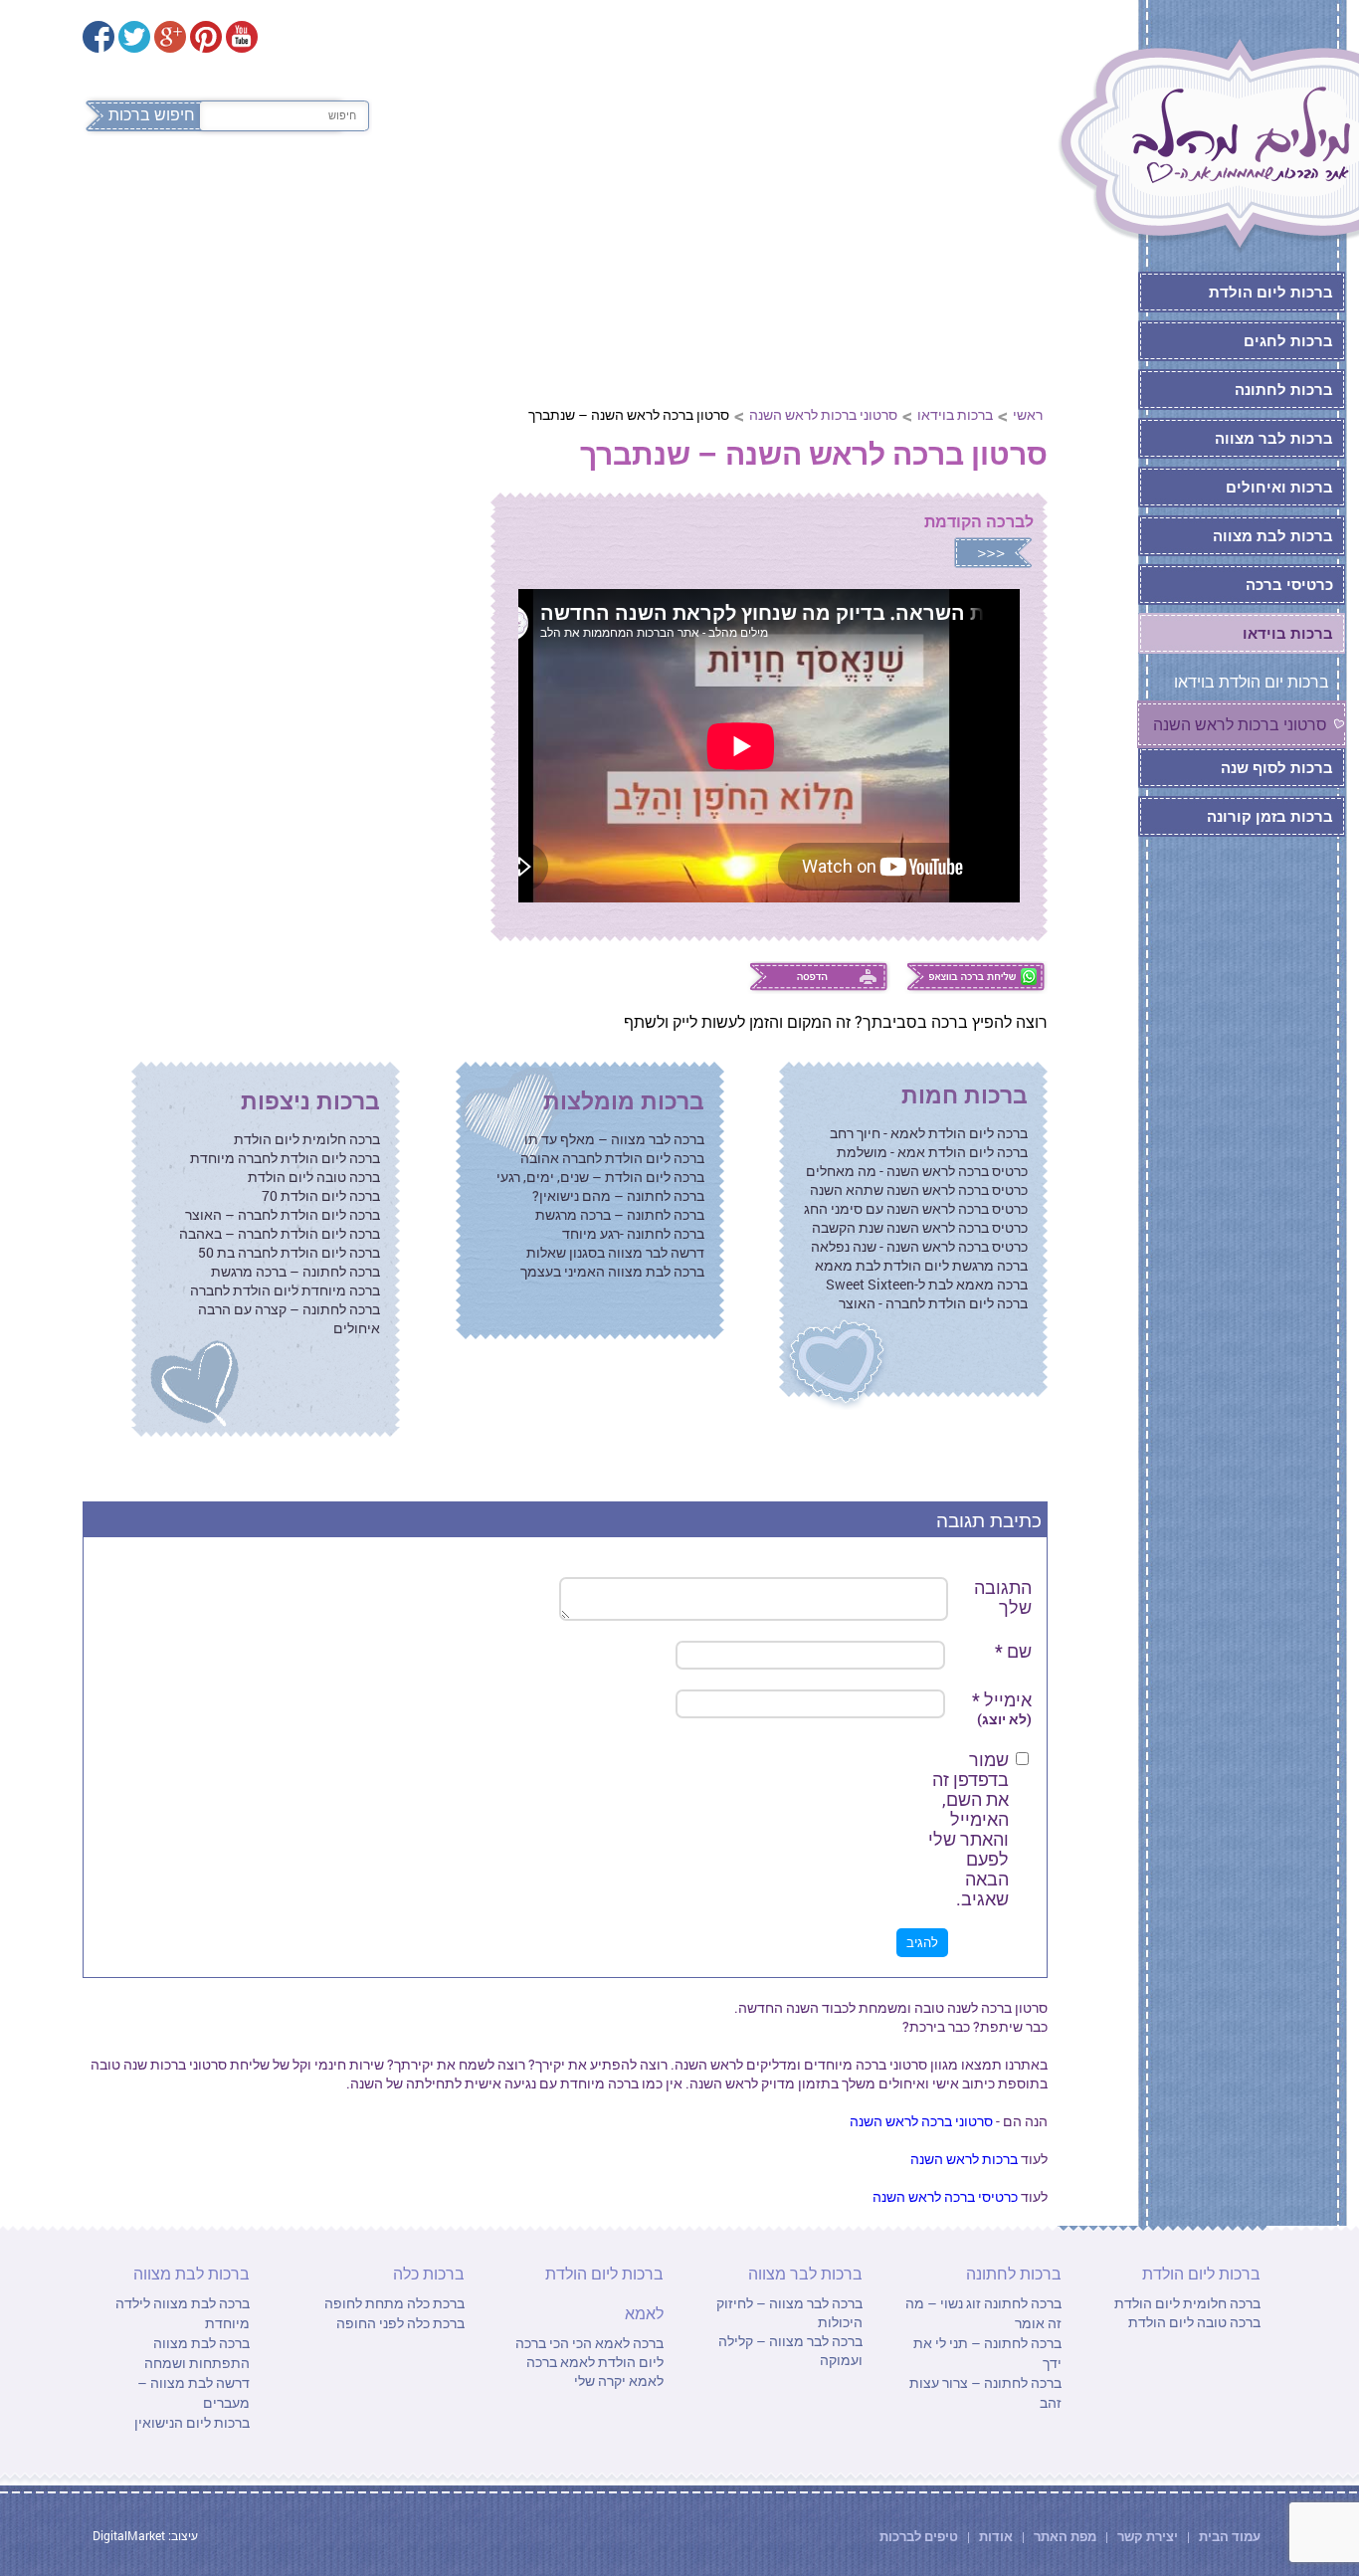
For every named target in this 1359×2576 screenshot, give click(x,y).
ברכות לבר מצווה (478, 197)
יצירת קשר (1149, 2536)
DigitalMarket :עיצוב (145, 2535)
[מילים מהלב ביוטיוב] (242, 37)
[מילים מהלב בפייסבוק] (98, 37)
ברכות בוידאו (955, 414)
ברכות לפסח (977, 197)
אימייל (1002, 1709)
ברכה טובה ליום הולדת (314, 1177)
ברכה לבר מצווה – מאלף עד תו (614, 1139)
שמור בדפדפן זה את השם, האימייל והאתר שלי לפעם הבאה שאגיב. (969, 1829)
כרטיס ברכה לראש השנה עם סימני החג (916, 1208)
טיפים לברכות (919, 2536)
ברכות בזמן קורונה (1270, 816)
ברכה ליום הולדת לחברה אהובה (612, 1158)
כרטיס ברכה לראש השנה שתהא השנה (919, 1189)
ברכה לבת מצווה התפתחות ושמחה (197, 2353)
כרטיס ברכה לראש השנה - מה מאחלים (917, 1171)
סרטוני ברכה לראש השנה (921, 2121)
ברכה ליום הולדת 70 (321, 1195)
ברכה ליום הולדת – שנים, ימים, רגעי (600, 1177)
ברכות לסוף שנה (1277, 767)
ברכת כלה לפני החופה (400, 2323)
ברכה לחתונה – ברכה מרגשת (620, 1214)
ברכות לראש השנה (964, 2159)
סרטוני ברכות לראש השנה (823, 414)
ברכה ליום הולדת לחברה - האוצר (933, 1303)
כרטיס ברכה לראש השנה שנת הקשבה (920, 1227)
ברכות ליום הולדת (814, 197)
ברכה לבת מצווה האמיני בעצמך (612, 1271)
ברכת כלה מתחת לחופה (394, 2303)
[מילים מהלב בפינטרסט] (206, 37)
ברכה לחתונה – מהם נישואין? (618, 1195)
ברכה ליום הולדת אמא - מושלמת (932, 1152)
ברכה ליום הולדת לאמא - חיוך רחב (929, 1133)
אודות (996, 2536)
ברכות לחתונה (642, 197)
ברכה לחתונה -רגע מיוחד (633, 1233)
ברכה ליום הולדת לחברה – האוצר (283, 1214)
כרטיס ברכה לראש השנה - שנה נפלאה (919, 1246)
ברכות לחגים (1288, 340)
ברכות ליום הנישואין (192, 2422)
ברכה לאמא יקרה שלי (595, 2371)
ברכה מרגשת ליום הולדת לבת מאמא (921, 1265)
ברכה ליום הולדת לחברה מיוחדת (285, 1158)
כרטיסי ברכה (1289, 584)
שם (1013, 1651)
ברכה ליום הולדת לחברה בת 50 (289, 1252)
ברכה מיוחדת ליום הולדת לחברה (285, 1290)
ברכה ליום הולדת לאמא (589, 2352)
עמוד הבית (1228, 2536)
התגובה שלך (1003, 1597)
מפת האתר (1065, 2536)
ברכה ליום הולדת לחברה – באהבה (280, 1233)
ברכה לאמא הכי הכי (605, 2343)
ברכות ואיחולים (1279, 487)
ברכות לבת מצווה (302, 197)
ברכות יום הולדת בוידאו (1252, 681)
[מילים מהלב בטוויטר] (134, 37)
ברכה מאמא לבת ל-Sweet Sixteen (927, 1284)
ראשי (1028, 414)
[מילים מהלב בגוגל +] (170, 37)
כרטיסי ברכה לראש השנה (945, 2196)
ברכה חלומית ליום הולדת (307, 1139)
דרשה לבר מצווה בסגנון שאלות (615, 1252)
